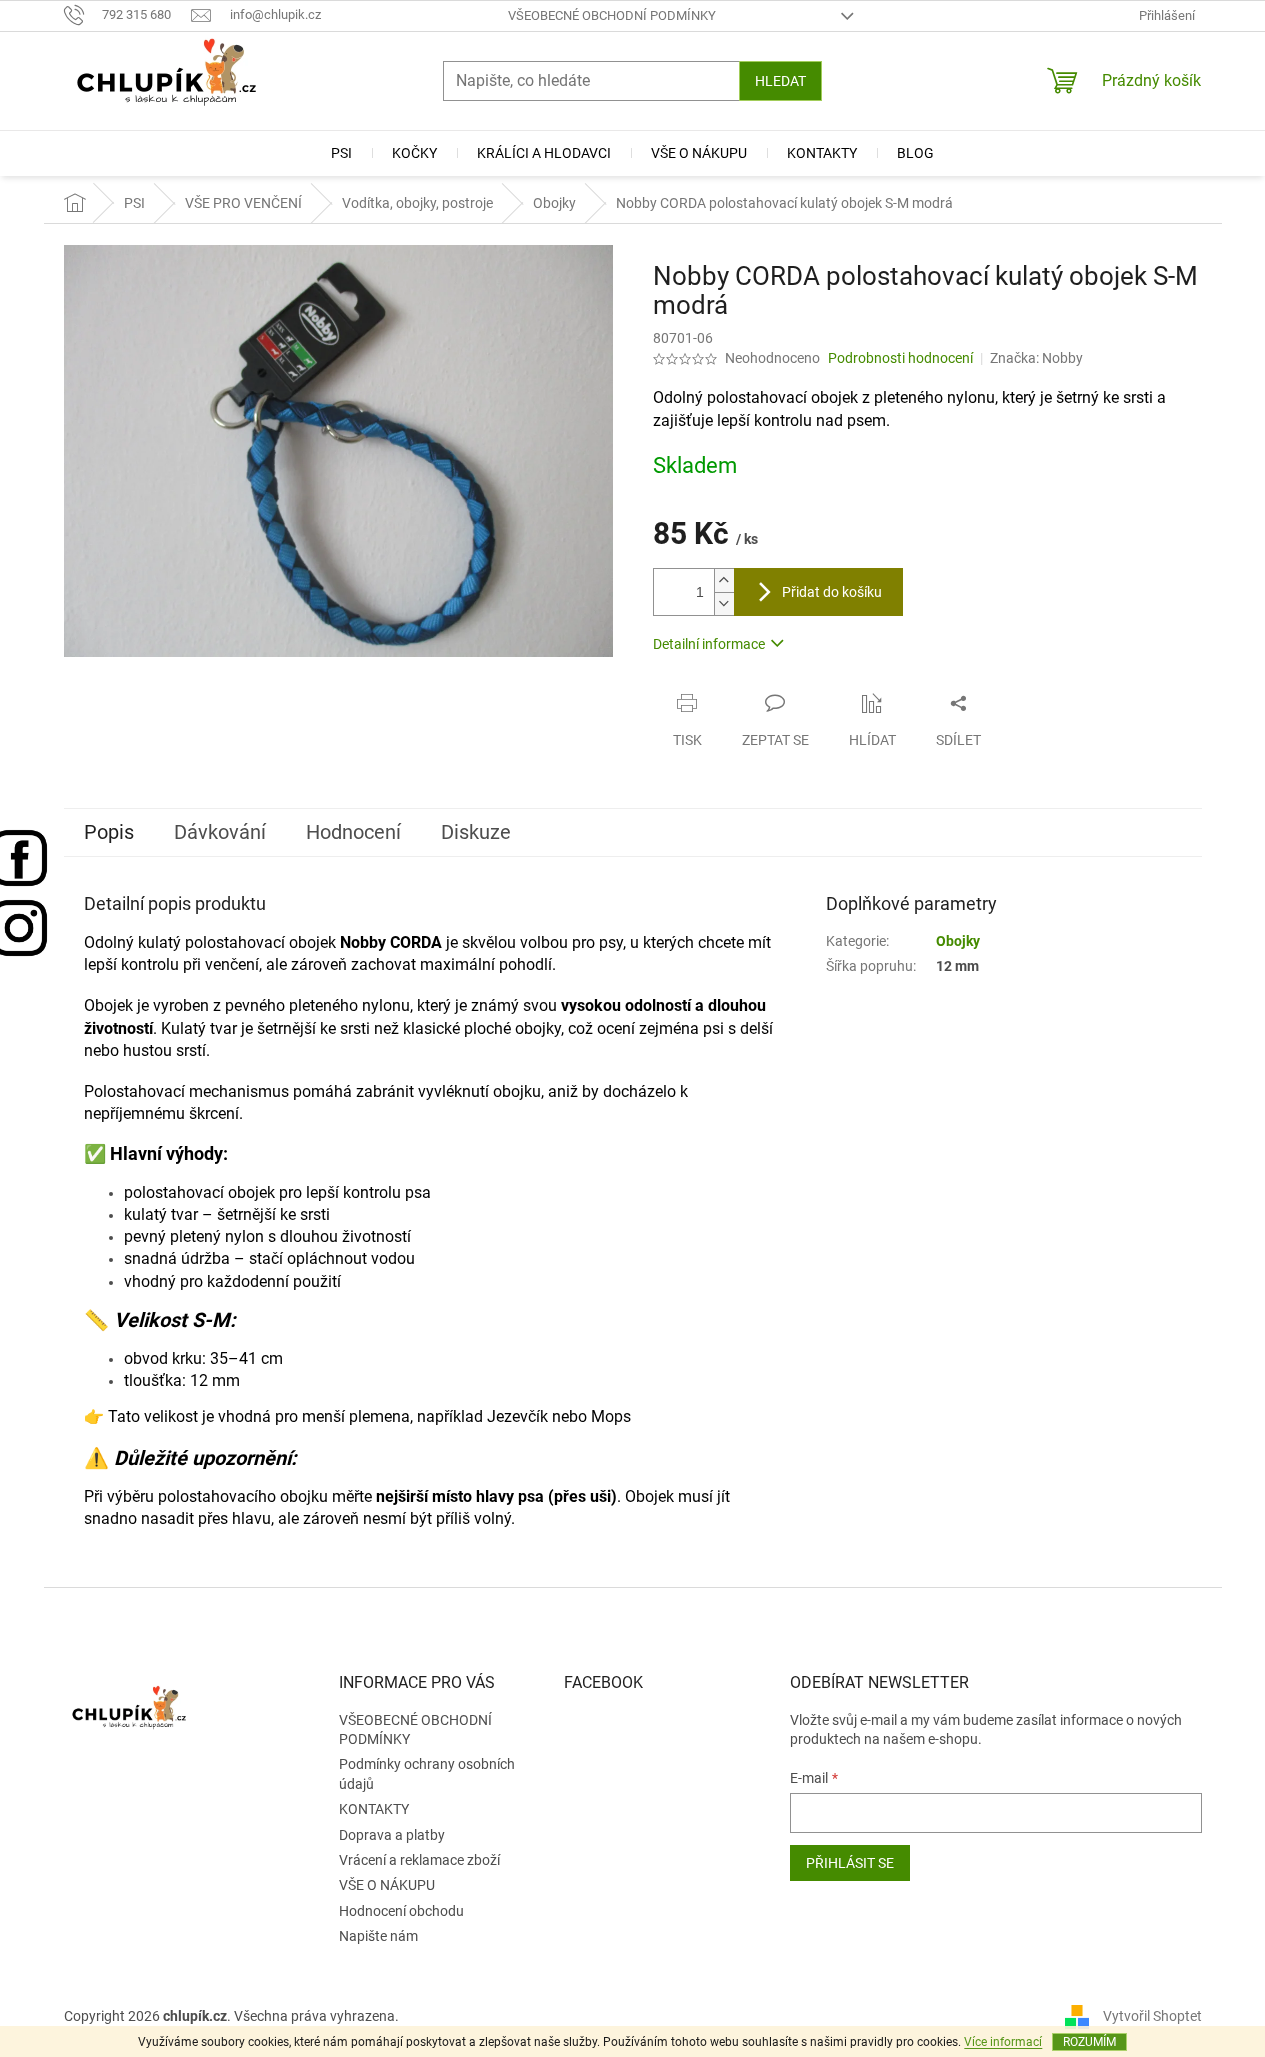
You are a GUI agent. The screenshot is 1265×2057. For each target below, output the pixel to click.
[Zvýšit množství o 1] (724, 580)
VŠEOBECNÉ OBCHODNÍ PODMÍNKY (612, 15)
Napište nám (378, 1936)
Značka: (1036, 358)
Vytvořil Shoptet (1152, 2016)
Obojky (958, 941)
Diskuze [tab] (476, 832)
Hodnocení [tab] (353, 832)
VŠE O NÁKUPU (387, 1885)
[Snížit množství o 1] (724, 603)
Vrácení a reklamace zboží (419, 1860)
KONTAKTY (374, 1809)
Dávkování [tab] (220, 832)
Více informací (1003, 2042)
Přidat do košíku (832, 592)
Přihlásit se (850, 1863)
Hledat (780, 81)
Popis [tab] (109, 832)
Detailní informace (709, 644)
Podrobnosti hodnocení (900, 358)
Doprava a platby (392, 1835)
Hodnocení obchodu (401, 1911)
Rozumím (1089, 2042)
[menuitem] (341, 153)
